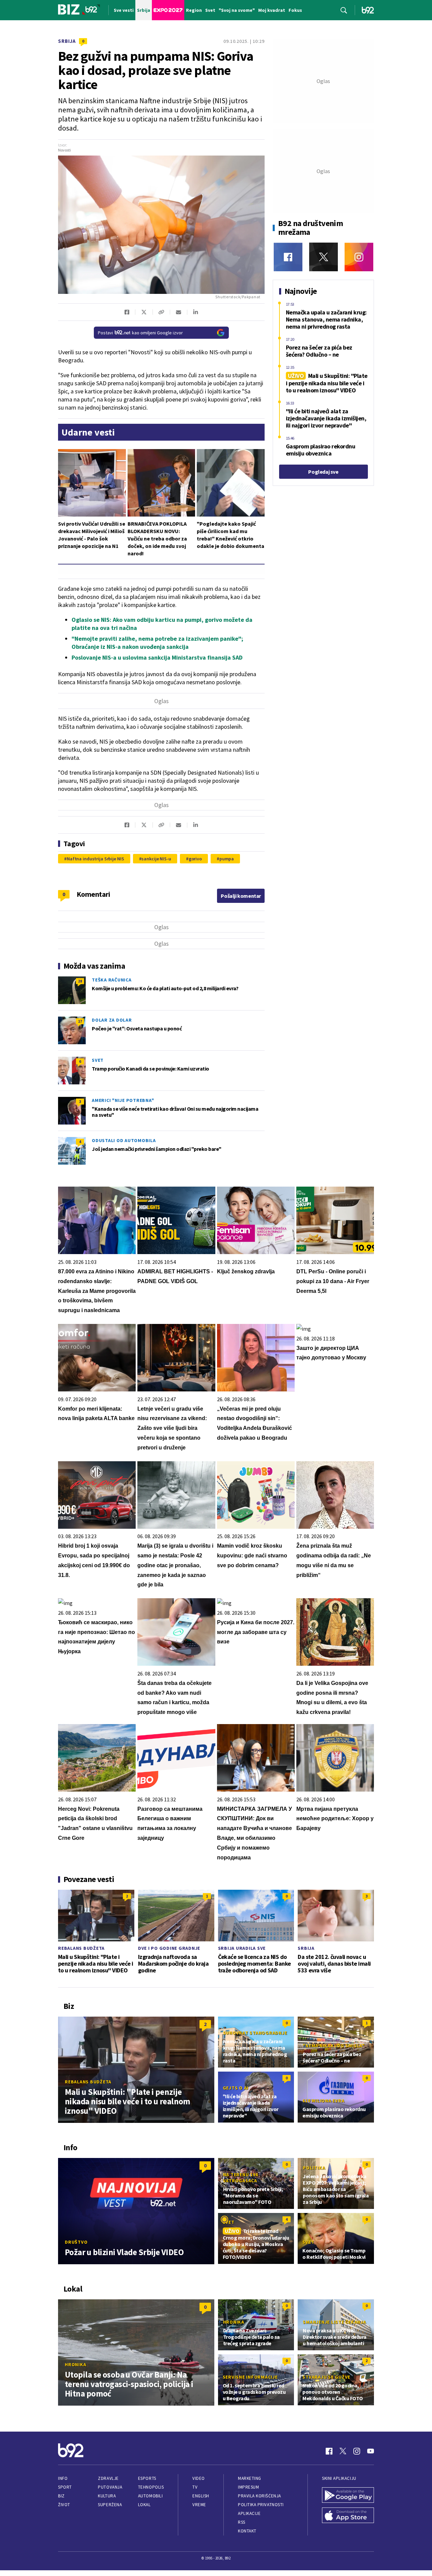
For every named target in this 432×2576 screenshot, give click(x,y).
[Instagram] (359, 257)
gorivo (195, 859)
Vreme (199, 2505)
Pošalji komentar (241, 896)
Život (64, 2505)
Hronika (75, 2364)
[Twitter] (323, 257)
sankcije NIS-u (156, 859)
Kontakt (247, 2531)
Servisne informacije (250, 2377)
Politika (314, 2168)
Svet (98, 1060)
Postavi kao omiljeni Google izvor (140, 333)
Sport (65, 2487)
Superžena (110, 2505)
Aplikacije (249, 2513)
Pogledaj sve (323, 472)
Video (199, 2478)
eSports (147, 2478)
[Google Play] (348, 2496)
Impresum (248, 2487)
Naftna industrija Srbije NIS (96, 859)
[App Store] (348, 2516)
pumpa (227, 859)
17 (80, 1021)
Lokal (144, 2505)
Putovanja (110, 2487)
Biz (61, 2496)
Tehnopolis (151, 2487)
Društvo (76, 2242)
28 (80, 981)
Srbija (67, 41)
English (201, 2496)
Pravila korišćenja (260, 2496)
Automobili (150, 2496)
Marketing (250, 2478)
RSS (242, 2522)
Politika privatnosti (261, 2505)
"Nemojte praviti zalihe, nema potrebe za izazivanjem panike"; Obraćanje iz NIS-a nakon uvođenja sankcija (157, 643)
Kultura (107, 2496)
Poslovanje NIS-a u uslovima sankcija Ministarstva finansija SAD (157, 657)
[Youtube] (371, 2451)
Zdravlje (108, 2478)
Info (63, 2478)
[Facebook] (288, 257)
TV (195, 2487)
